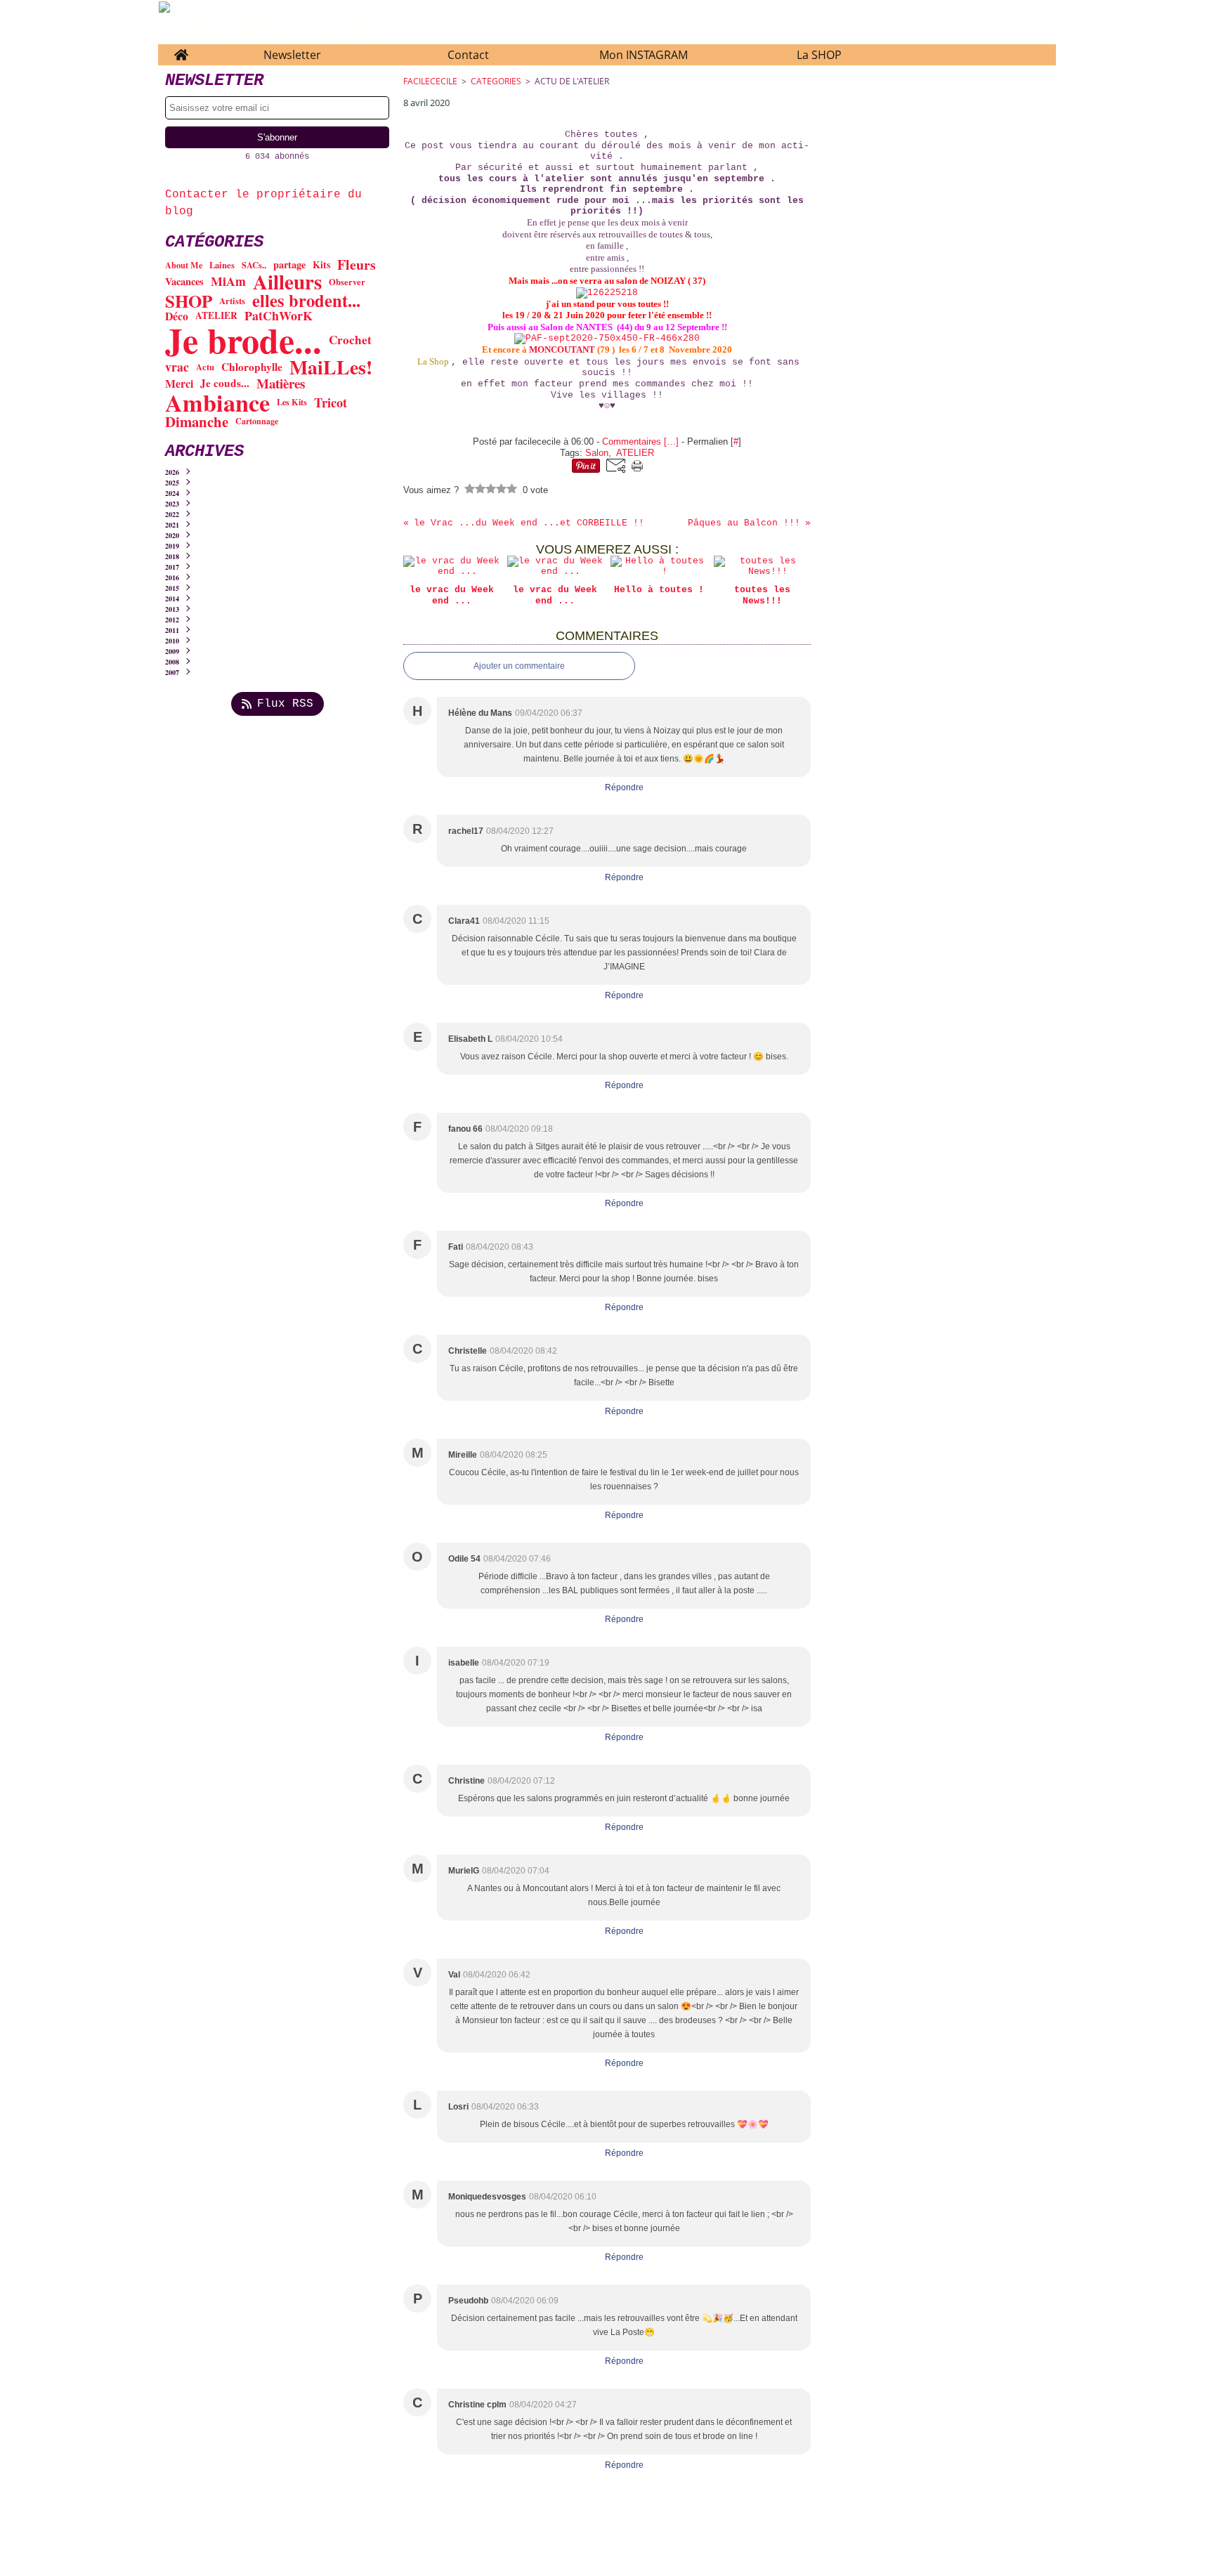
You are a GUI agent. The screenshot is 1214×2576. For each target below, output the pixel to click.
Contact (468, 55)
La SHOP (819, 55)
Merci (179, 384)
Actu (205, 367)
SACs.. (254, 265)
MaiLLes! (331, 367)
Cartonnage (257, 421)
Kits (321, 265)
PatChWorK (279, 316)
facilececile (430, 81)
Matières (281, 384)
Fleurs (357, 265)
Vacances (184, 282)
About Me (184, 265)
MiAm (228, 282)
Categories (496, 81)
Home (181, 51)
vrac (177, 367)
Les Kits (292, 402)
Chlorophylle (252, 367)
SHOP (189, 301)
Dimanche (197, 422)
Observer (347, 282)
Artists (232, 301)
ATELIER (216, 316)
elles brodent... (306, 301)
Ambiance (217, 403)
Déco (177, 316)
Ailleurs (287, 282)
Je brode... (243, 340)
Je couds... (225, 383)
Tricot (331, 403)
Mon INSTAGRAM (644, 55)
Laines (222, 265)
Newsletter (292, 55)
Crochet (350, 340)
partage (289, 265)
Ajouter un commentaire (519, 666)
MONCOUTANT (562, 349)
